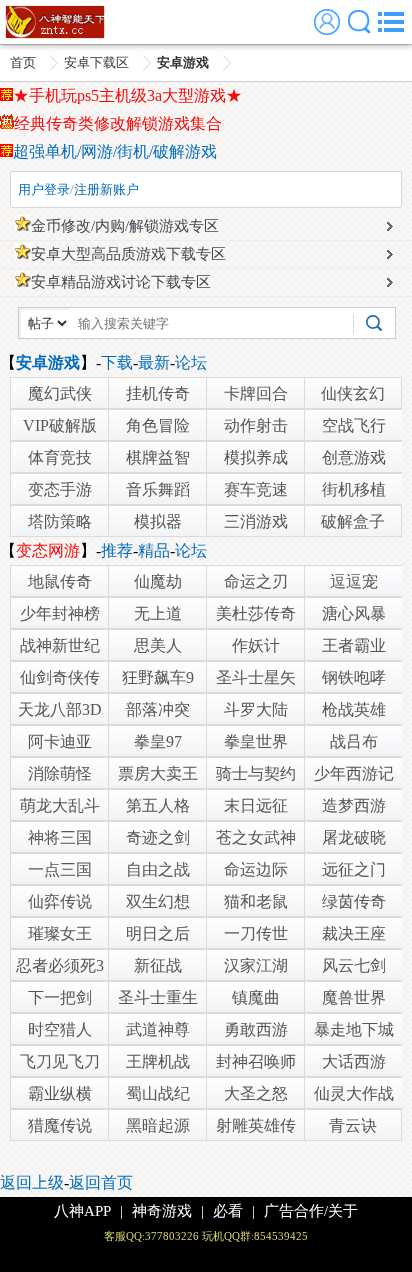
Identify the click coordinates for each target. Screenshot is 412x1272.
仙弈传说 (60, 901)
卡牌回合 (256, 393)
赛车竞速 (256, 489)
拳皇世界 (256, 741)
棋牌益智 (158, 457)
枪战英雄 (354, 709)
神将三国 (60, 837)
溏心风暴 (354, 613)
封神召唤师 (256, 1061)
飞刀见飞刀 (60, 1061)
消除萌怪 (60, 773)
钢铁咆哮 (354, 677)
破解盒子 (353, 521)
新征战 (158, 965)
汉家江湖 (256, 965)
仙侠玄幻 (353, 393)
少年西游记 (354, 773)
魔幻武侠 (60, 393)
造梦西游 (354, 805)
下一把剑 (60, 997)
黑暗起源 (158, 1125)
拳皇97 (158, 741)
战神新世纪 (60, 645)
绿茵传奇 (354, 901)
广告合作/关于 (311, 1211)
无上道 (158, 613)
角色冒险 (158, 425)
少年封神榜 (60, 613)
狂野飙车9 (158, 677)
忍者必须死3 (60, 965)
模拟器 (158, 521)
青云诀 (353, 1125)
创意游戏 (354, 457)
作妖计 (256, 645)
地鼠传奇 (60, 581)
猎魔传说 (60, 1125)
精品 (154, 550)
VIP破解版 (60, 425)
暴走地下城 (354, 1029)
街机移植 (354, 489)
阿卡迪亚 (60, 741)
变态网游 (48, 550)
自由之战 (158, 869)
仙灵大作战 (354, 1093)
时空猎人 (60, 1029)
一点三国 (60, 869)
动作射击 (256, 425)
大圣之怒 (256, 1093)
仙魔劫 (158, 581)
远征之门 (354, 869)
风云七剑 (354, 965)
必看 (228, 1211)
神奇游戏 (162, 1211)
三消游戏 (256, 521)
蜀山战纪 (158, 1093)
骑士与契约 (256, 773)
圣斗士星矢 (256, 677)
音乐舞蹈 (158, 489)
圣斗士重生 (158, 997)
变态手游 (60, 489)
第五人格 (158, 805)
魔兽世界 (354, 997)
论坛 (191, 362)
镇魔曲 (256, 997)
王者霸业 (354, 645)
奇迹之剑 (158, 837)
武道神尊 (158, 1029)
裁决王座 (354, 933)
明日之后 (158, 933)
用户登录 (44, 189)
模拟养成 (256, 457)
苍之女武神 (256, 837)
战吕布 (354, 741)
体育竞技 (60, 457)
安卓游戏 (183, 62)
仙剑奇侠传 (60, 677)
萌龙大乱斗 (60, 805)
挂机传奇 (158, 393)
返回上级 (32, 1182)
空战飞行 (354, 425)
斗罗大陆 (256, 709)
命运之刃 (256, 581)
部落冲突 (158, 709)
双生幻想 (158, 901)
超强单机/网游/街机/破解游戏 (115, 151)
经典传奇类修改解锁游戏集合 (118, 123)
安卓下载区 (96, 62)
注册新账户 (106, 189)
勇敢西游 (256, 1029)
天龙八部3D (60, 709)
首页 (23, 62)
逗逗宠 (354, 581)
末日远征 (256, 805)
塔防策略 (60, 521)
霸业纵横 (60, 1093)
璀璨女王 (60, 933)
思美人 (158, 645)
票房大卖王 (158, 773)
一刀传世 (256, 933)
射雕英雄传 (256, 1125)
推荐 (117, 550)
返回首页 (101, 1182)
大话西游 (354, 1061)
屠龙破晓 (354, 837)
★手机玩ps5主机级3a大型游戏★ (127, 95)
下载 (117, 362)
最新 (154, 362)
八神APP (82, 1211)
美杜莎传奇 (256, 613)
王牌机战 (158, 1061)
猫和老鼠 (256, 901)
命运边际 (256, 869)
